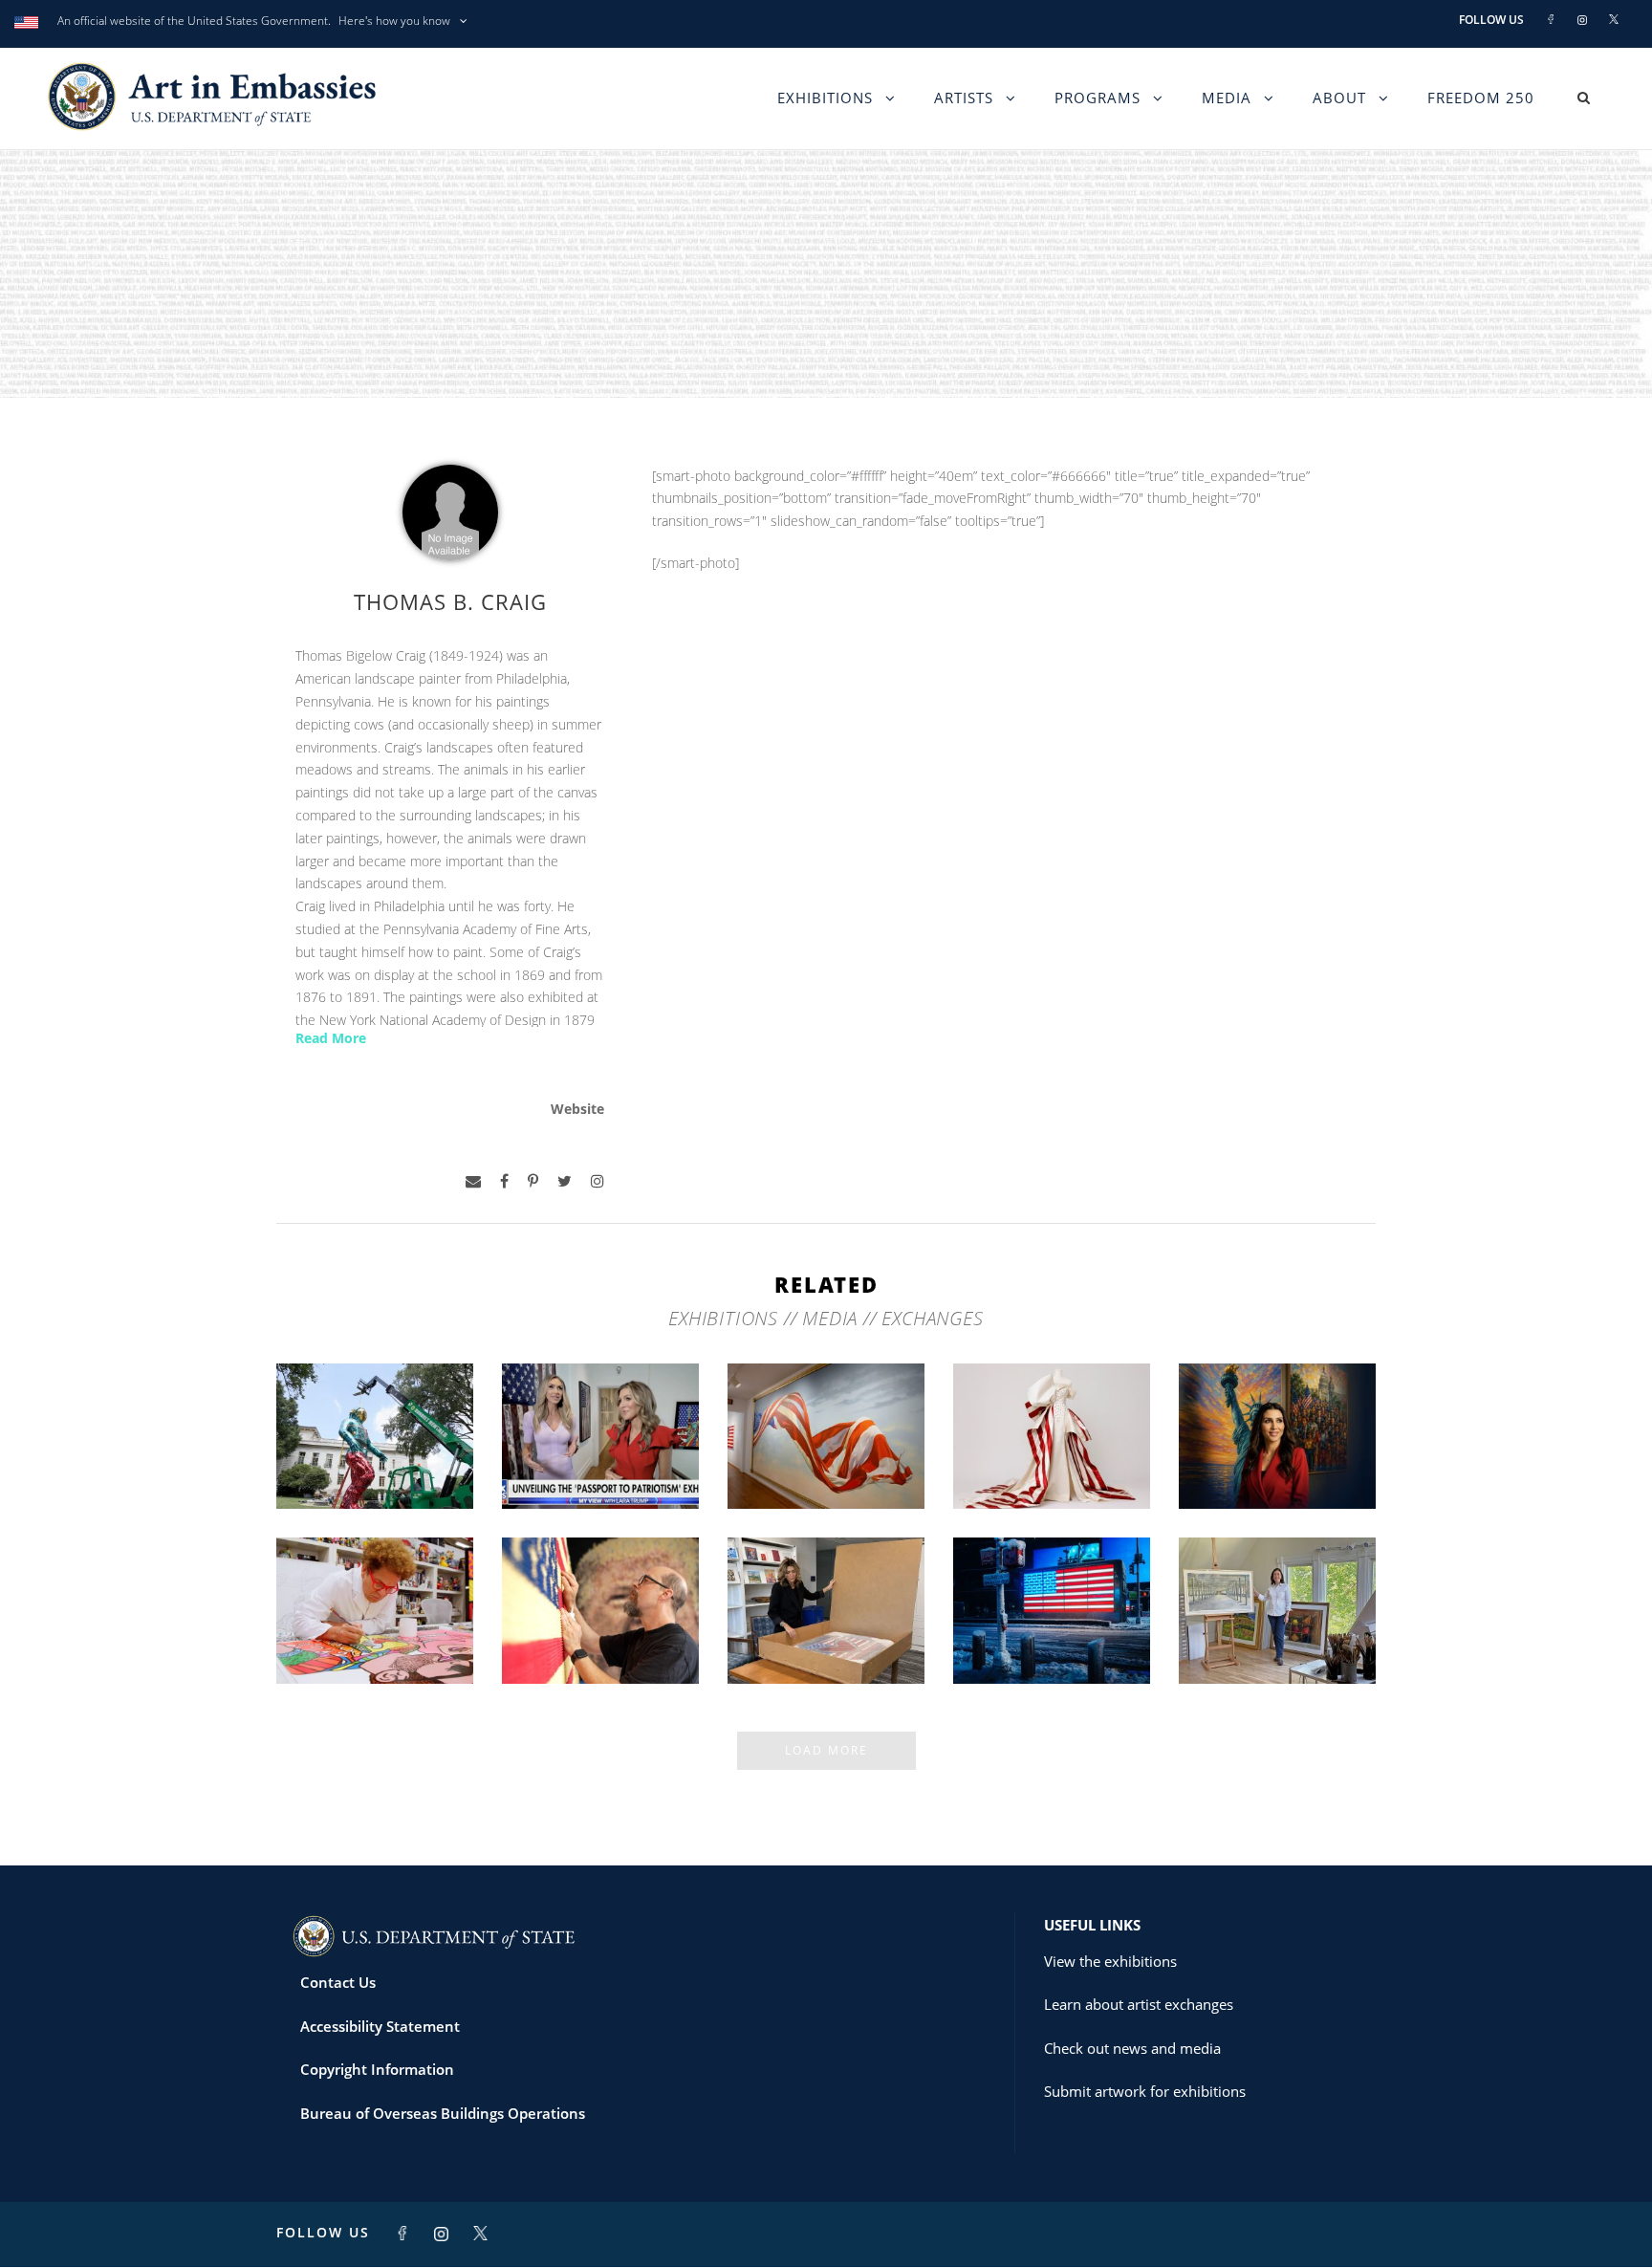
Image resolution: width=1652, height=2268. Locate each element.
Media (1227, 98)
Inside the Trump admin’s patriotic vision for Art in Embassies (1052, 1451)
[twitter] (565, 1181)
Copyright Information (377, 2069)
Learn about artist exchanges (1139, 2004)
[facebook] (504, 1181)
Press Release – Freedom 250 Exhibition (1052, 1634)
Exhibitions (825, 98)
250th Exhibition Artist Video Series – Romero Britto (375, 1626)
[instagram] (598, 1181)
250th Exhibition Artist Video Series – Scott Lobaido (826, 1451)
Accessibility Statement (380, 2026)
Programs (1098, 98)
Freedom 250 (1481, 98)
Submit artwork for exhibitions (1145, 2091)
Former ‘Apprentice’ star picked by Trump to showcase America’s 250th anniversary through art (826, 1609)
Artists (964, 98)
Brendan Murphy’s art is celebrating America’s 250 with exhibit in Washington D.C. (375, 1434)
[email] (473, 1181)
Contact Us (338, 1982)
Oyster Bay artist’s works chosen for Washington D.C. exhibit (1278, 1626)
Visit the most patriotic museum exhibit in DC (1278, 1459)
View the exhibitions (1110, 1961)
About (1339, 98)
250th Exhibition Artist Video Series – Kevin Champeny (601, 1626)
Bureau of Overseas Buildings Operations (443, 2113)
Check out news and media (1132, 2048)
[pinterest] (533, 1181)
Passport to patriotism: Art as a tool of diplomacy (600, 1451)
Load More (826, 1750)
